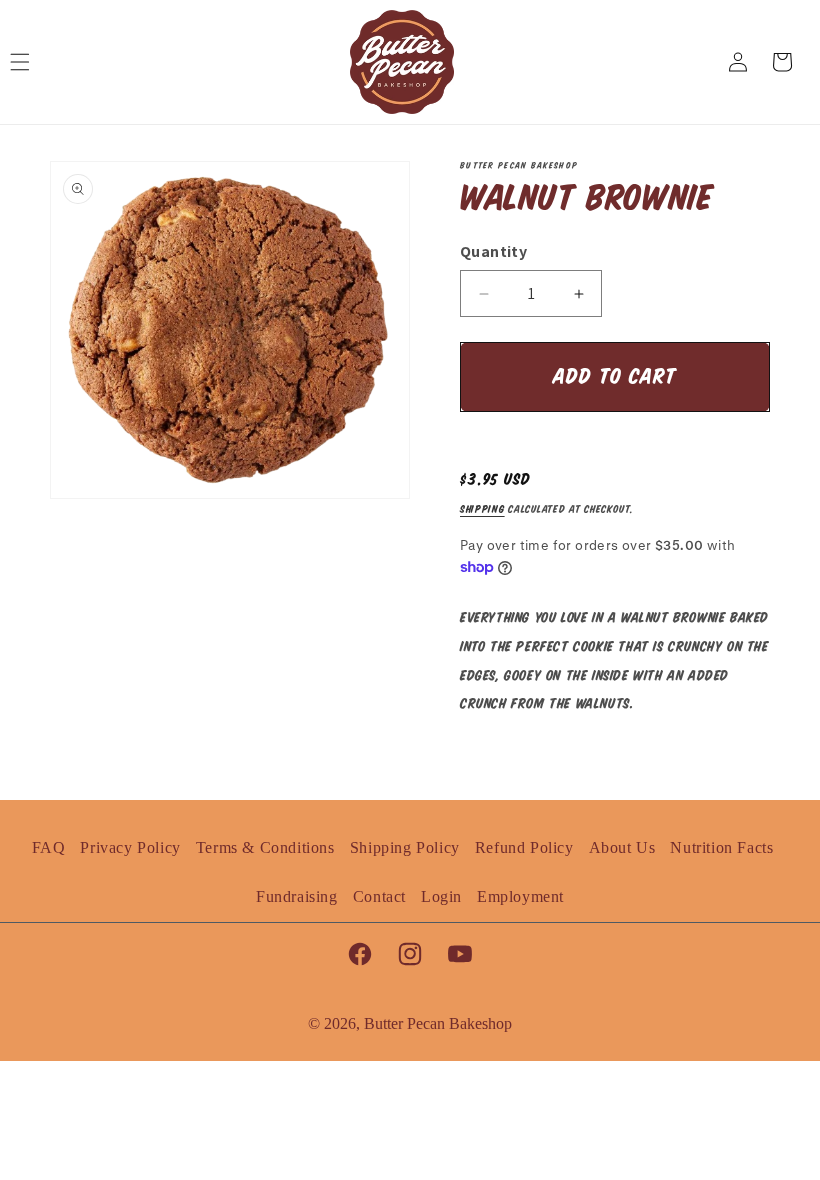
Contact (379, 896)
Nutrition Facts (721, 847)
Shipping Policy (405, 847)
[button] (30, 62)
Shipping (482, 510)
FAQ (49, 847)
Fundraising (297, 896)
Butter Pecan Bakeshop (438, 1023)
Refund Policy (524, 847)
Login (441, 896)
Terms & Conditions (265, 847)
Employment (520, 896)
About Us (622, 847)
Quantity (493, 251)
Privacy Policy (130, 847)
